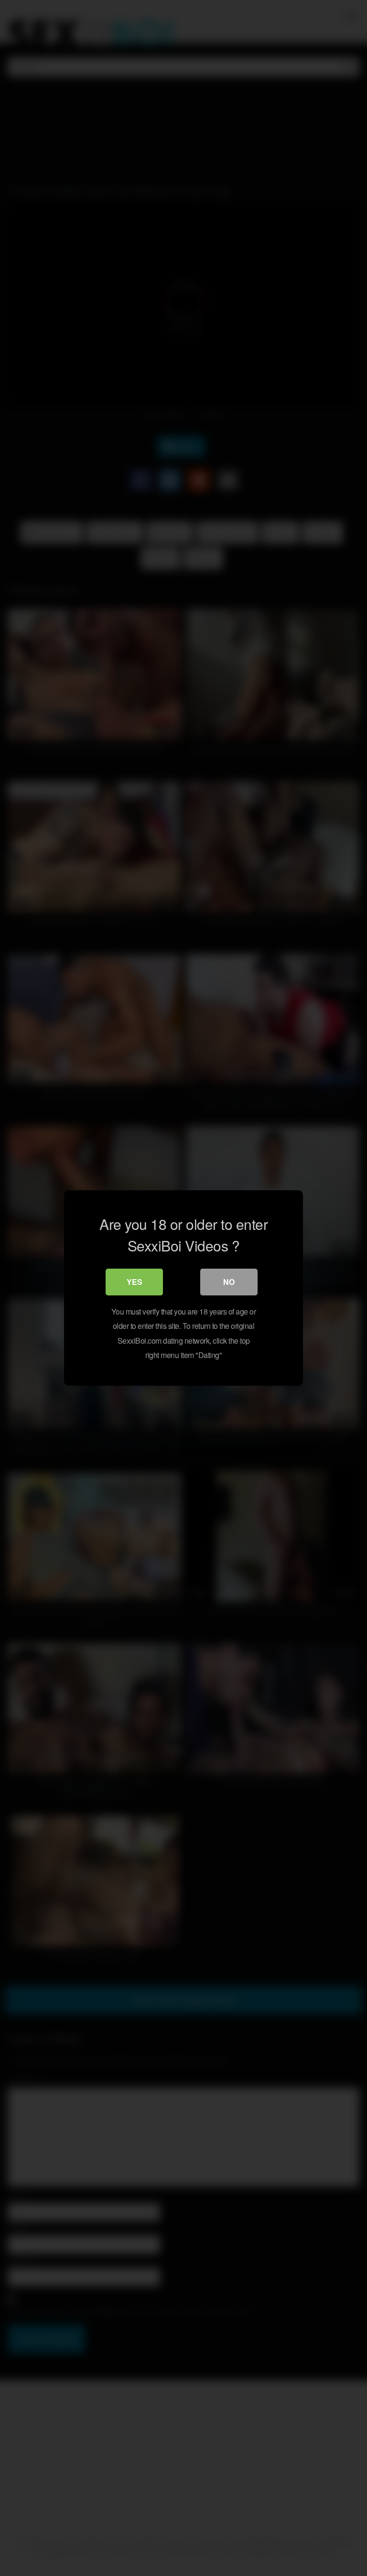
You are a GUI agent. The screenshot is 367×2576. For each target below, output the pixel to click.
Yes (135, 1282)
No (229, 1282)
